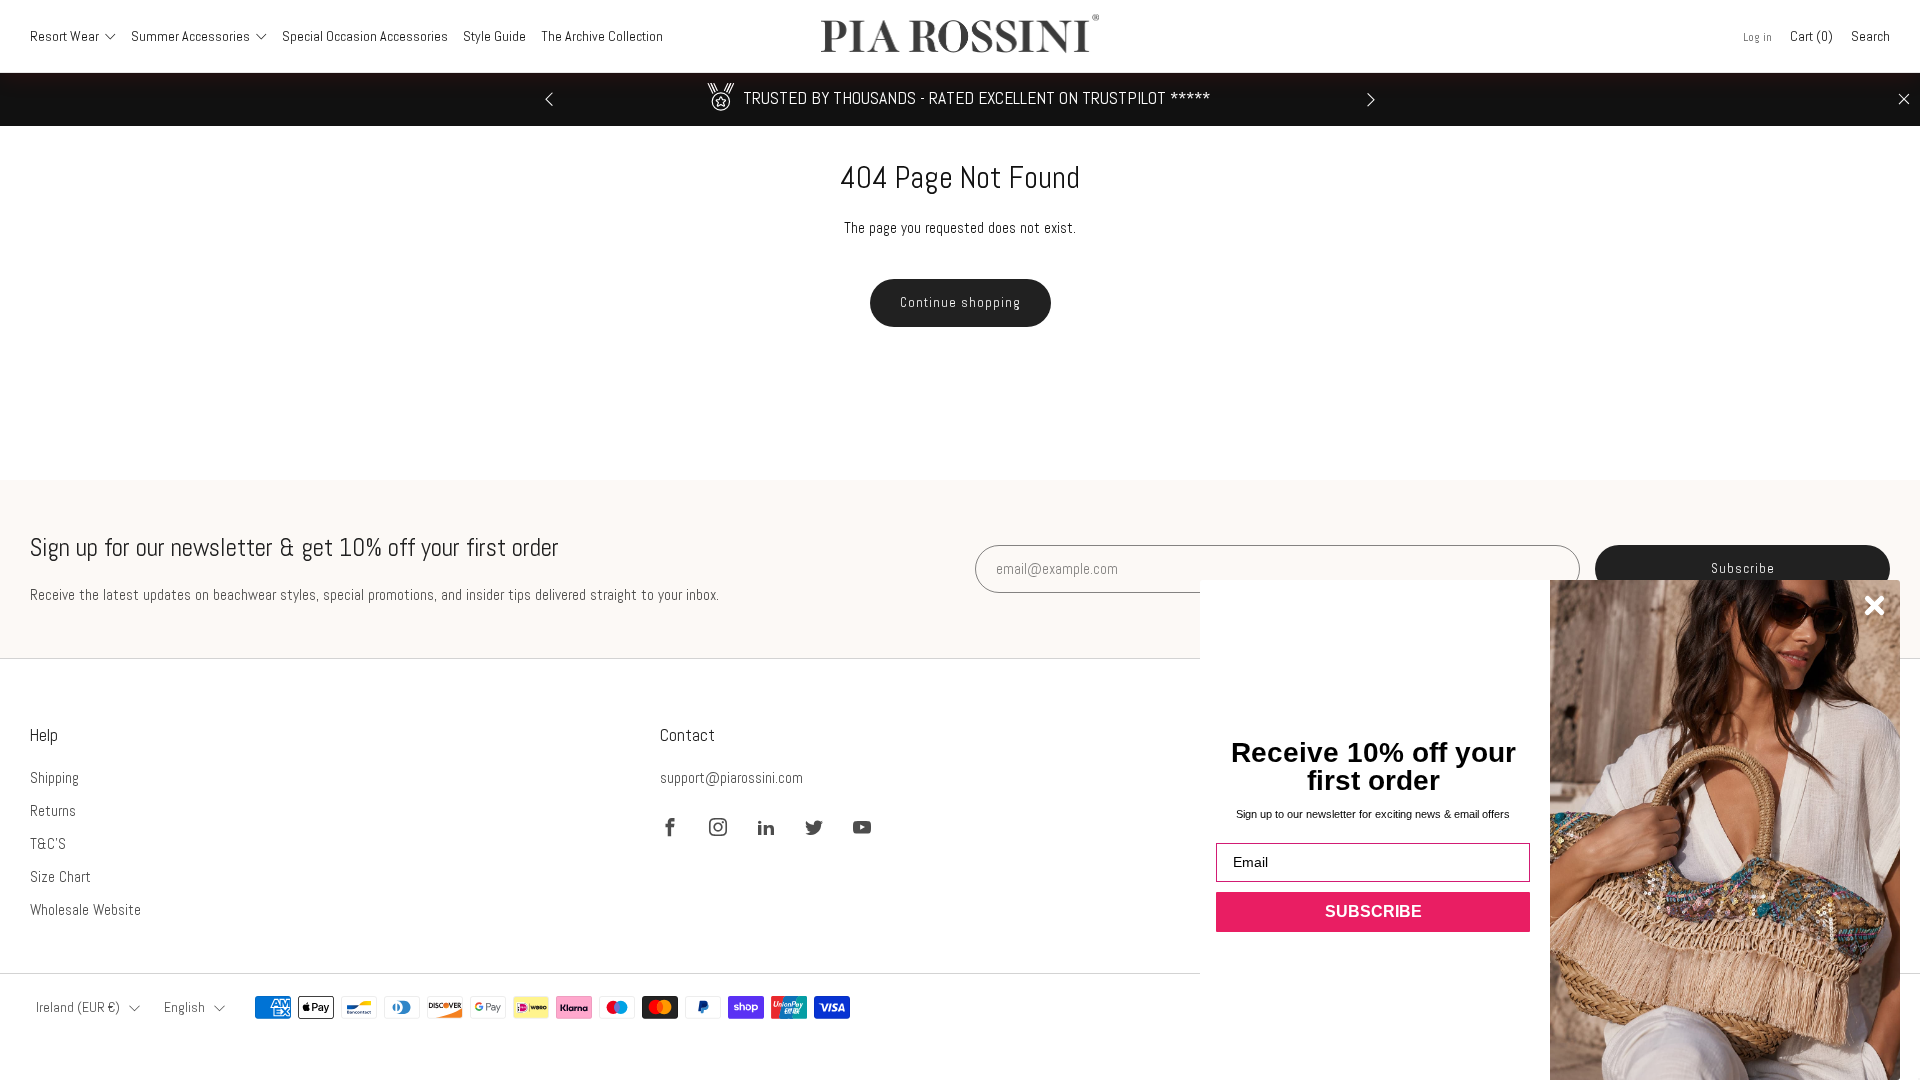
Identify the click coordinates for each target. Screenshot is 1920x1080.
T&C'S (48, 843)
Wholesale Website (85, 909)
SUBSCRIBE (1373, 911)
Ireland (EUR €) (78, 1007)
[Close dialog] (1874, 605)
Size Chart (60, 876)
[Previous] (549, 99)
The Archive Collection (602, 36)
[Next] (1371, 99)
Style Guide (494, 36)
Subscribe (1743, 568)
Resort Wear (64, 36)
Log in (1757, 37)
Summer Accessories (190, 36)
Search (1870, 36)
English (184, 1007)
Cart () (1811, 36)
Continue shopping (960, 302)
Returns (53, 810)
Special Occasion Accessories (365, 36)
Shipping (54, 777)
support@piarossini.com (731, 777)
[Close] (1904, 99)
